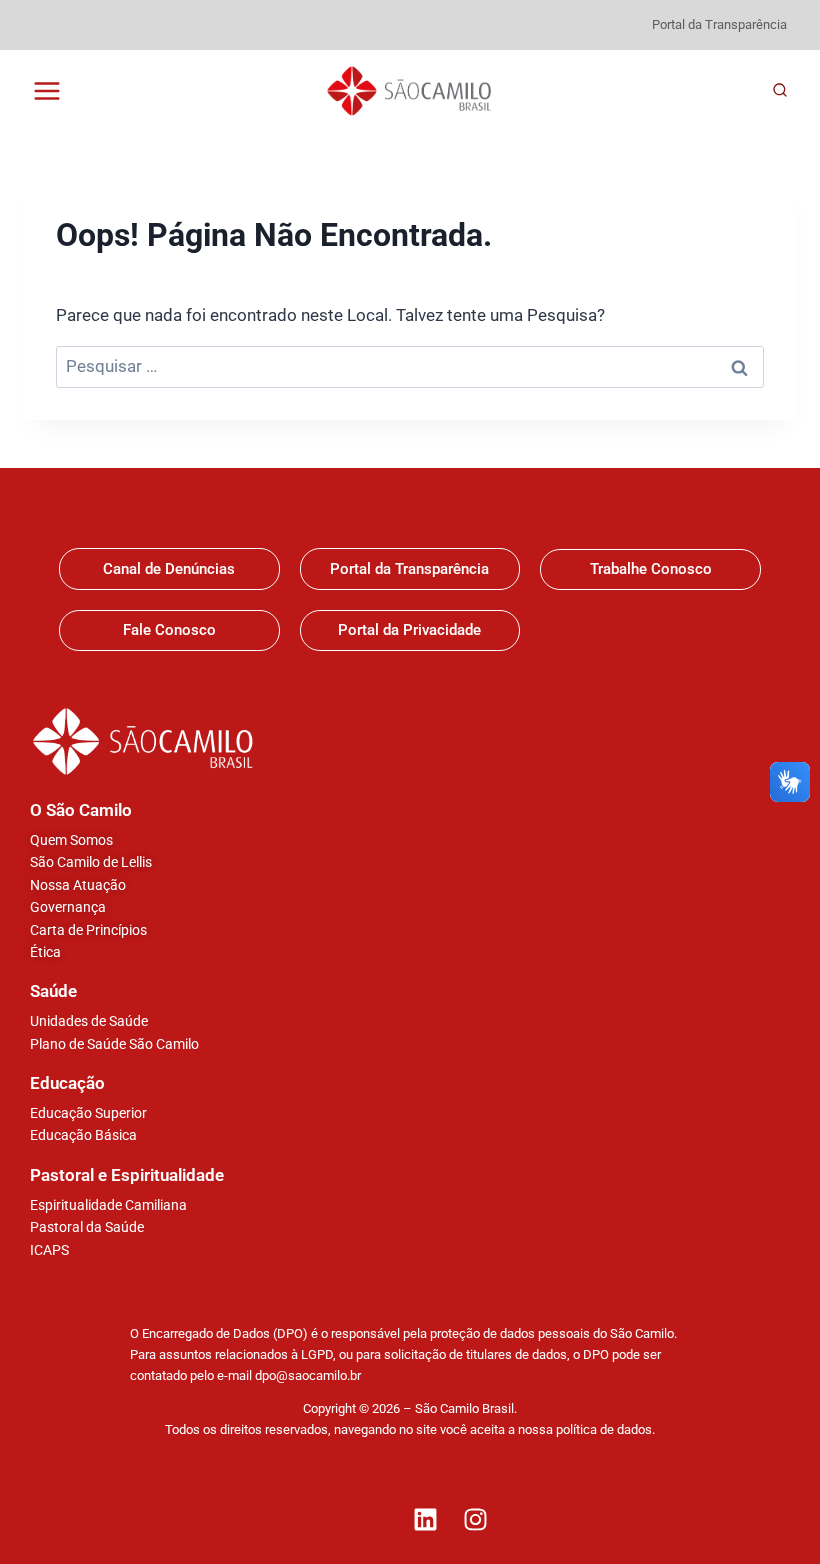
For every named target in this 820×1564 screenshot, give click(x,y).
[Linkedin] (425, 1519)
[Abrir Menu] (47, 90)
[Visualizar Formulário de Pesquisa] (780, 91)
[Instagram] (475, 1519)
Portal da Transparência (719, 24)
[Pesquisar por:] (410, 366)
